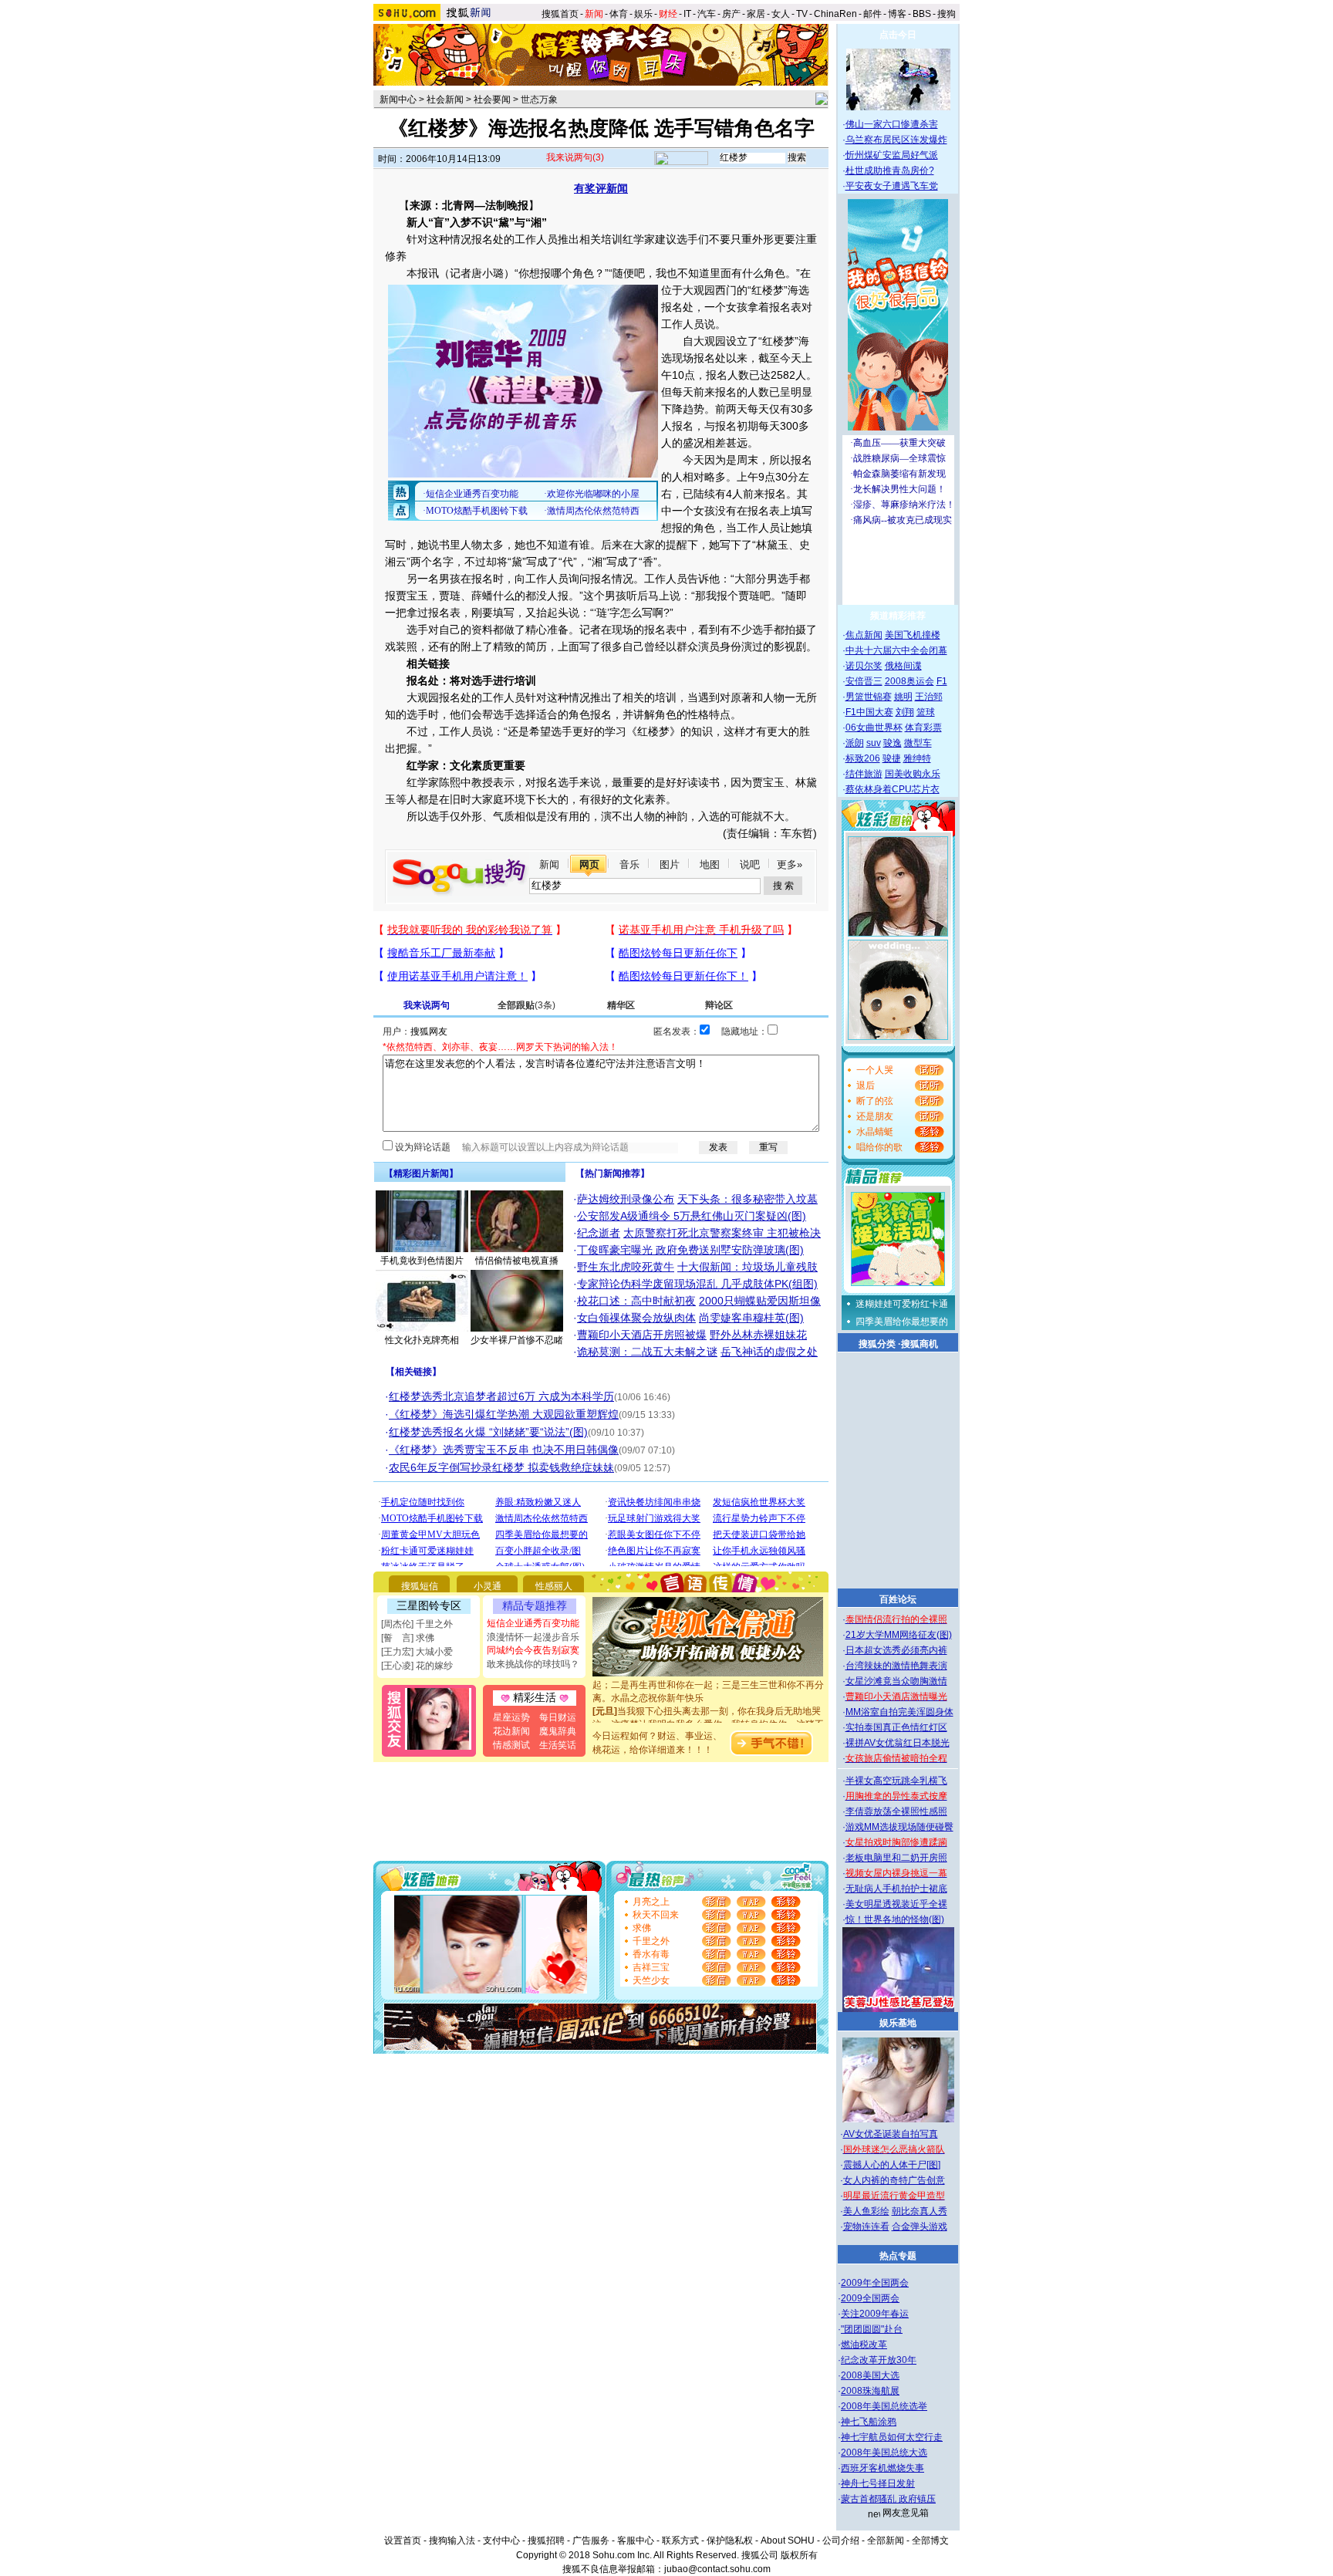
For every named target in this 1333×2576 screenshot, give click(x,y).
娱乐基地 (898, 2023)
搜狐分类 (877, 1344)
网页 (589, 864)
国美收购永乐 (913, 774)
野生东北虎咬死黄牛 (626, 1267)
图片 (670, 864)
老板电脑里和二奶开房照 (896, 1858)
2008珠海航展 (870, 2391)
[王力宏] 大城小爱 (417, 1652)
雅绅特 (917, 758)
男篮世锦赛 (869, 697)
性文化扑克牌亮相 (422, 1340)
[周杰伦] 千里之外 (417, 1624)
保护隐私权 (730, 2541)
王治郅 (929, 697)
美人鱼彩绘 (866, 2211)
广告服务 (591, 2541)
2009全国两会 (870, 2298)
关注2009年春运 (875, 2314)
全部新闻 (886, 2541)
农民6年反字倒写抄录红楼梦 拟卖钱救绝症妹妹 (501, 1467)
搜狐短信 (420, 1586)
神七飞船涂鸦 (869, 2422)
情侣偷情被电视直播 (517, 1261)
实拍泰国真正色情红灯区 (896, 1727)
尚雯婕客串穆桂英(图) (751, 1318)
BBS (922, 14)
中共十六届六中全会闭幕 (896, 650)
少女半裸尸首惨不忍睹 (517, 1340)
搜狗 (948, 14)
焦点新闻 (864, 635)
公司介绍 (841, 2541)
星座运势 (511, 1717)
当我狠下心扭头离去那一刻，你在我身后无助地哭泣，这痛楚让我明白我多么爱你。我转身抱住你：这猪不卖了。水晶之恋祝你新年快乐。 (708, 1708)
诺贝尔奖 (864, 666)
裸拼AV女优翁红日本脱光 (898, 1743)
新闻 (549, 864)
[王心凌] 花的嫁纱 (417, 1666)
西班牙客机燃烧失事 (882, 2468)
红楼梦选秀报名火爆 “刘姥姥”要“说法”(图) (488, 1432)
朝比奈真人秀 (920, 2211)
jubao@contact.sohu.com (717, 2569)
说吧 (750, 864)
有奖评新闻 (601, 188)
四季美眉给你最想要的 (902, 1322)
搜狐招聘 (546, 2541)
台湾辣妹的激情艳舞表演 (896, 1666)
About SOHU (788, 2541)
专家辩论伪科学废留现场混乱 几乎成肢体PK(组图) (697, 1284)
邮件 (872, 14)
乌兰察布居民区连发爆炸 (896, 140)
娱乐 (643, 14)
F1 (942, 681)
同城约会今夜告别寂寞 (533, 1650)
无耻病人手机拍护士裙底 (896, 1889)
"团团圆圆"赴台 (872, 2329)
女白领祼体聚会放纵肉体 (636, 1318)
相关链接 (413, 1372)
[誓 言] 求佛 (408, 1638)
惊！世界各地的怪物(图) (895, 1919)
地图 (710, 864)
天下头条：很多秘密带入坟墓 (747, 1199)
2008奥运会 (909, 681)
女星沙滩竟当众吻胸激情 (896, 1681)
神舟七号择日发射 (878, 2483)
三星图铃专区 (429, 1605)
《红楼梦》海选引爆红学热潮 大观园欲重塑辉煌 (504, 1414)
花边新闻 (511, 1731)
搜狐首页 (560, 14)
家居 (756, 14)
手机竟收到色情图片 (422, 1261)
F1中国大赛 (869, 712)
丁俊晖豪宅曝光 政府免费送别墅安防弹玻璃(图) (690, 1250)
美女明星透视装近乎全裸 (896, 1904)
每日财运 (558, 1717)
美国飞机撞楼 (913, 635)
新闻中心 (398, 100)
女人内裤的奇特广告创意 (894, 2180)
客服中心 (636, 2541)
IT (687, 14)
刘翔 (905, 712)
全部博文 (930, 2541)
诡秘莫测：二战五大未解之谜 (647, 1352)
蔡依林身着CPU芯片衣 (893, 789)
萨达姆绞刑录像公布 (626, 1199)
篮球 (926, 712)
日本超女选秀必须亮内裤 (896, 1650)
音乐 (629, 864)
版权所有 (799, 2555)
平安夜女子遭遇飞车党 (892, 186)
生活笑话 (558, 1745)
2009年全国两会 (875, 2283)
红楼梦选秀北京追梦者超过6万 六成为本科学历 (501, 1396)
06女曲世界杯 (874, 728)
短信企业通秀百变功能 (533, 1623)
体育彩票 (923, 728)
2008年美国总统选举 (884, 2406)
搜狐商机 (920, 1344)
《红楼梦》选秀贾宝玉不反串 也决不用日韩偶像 (504, 1450)
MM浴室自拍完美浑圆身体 (899, 1712)
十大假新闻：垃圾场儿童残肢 (747, 1267)
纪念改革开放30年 (879, 2360)
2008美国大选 (870, 2375)
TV (802, 14)
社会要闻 (492, 100)
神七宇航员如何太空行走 (892, 2437)
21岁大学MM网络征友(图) (899, 1635)
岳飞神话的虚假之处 (769, 1352)
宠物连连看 (866, 2227)
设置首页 (403, 2541)
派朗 (855, 743)
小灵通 (488, 1586)
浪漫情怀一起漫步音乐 (533, 1637)
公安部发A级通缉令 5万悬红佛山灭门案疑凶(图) (692, 1216)
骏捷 (892, 758)
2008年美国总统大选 (884, 2453)
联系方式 (680, 2541)
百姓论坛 (898, 1599)
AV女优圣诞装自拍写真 (891, 2134)
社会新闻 (445, 100)
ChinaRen (835, 14)
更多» (790, 864)
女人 (781, 14)
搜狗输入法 (452, 2541)
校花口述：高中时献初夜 (636, 1301)
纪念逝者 (599, 1233)
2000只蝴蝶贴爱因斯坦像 (760, 1301)
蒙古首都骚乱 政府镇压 (888, 2499)
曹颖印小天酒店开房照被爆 (642, 1335)
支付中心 (501, 2541)
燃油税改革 (864, 2345)
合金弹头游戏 (920, 2227)
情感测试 (511, 1745)
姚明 (903, 697)
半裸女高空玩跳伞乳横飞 (896, 1781)
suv (874, 743)
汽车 (707, 14)
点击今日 (898, 35)
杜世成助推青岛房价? (890, 170)
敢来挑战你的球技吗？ (533, 1664)
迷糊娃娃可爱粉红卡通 (902, 1304)
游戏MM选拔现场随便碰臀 (899, 1827)
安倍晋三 (864, 681)
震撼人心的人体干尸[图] (892, 2165)
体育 (619, 14)
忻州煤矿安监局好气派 (892, 155)
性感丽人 (554, 1586)
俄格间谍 (903, 666)
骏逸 (893, 743)
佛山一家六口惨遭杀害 (892, 124)
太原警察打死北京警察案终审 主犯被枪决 (722, 1233)
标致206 (863, 758)
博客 (897, 14)
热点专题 (898, 2256)
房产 (731, 14)
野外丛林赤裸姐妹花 (758, 1335)
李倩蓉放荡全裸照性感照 (896, 1811)
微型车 (918, 743)
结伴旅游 (864, 774)
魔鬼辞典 (558, 1731)
